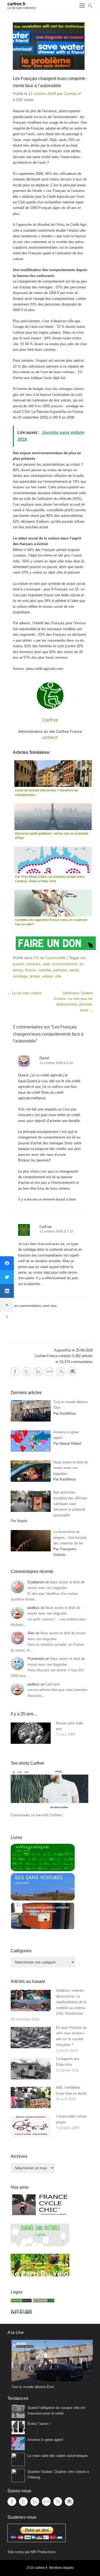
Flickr (49, 1372)
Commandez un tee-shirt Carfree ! (37, 1815)
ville (58, 976)
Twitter (27, 1372)
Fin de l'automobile (50, 958)
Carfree (70, 94)
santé (74, 970)
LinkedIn (38, 1372)
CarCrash (53, 1684)
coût (46, 964)
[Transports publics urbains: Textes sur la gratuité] (43, 1928)
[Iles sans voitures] (43, 1899)
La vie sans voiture (24, 993)
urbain (47, 976)
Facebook (15, 1372)
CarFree (46, 1227)
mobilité (44, 970)
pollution (60, 970)
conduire (33, 964)
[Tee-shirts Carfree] (49, 1810)
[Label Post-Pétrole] (21, 2313)
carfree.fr (17, 4)
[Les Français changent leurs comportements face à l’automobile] (50, 46)
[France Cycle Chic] (40, 2215)
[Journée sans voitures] (40, 2245)
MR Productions (43, 2552)
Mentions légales (61, 2568)
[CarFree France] (21, 2301)
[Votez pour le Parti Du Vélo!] (40, 2275)
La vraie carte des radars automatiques (58, 2456)
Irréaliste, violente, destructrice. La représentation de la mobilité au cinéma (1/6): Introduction (71, 2002)
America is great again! (45, 2440)
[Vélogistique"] (43, 1870)
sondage (20, 976)
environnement (65, 964)
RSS (61, 1372)
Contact (72, 1372)
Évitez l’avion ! (39, 2424)
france (30, 970)
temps (35, 976)
